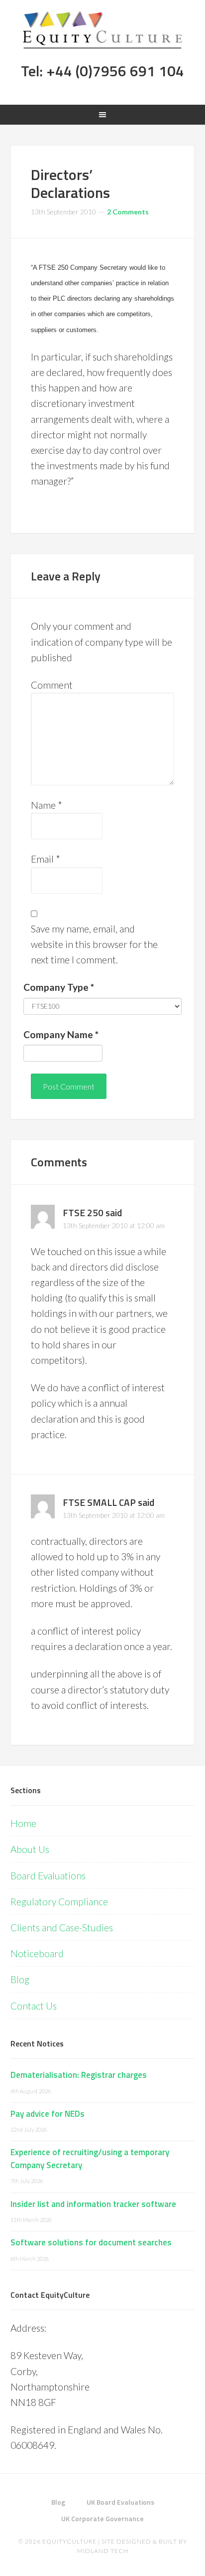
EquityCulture (69, 2541)
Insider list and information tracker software (93, 2204)
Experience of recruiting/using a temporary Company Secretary (90, 2159)
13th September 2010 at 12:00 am (114, 1225)
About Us (30, 1849)
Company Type (59, 987)
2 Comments (128, 212)
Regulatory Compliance (59, 1902)
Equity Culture (103, 30)
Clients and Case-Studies (62, 1928)
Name (47, 805)
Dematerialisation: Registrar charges (79, 2075)
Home (23, 1823)
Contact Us (34, 2006)
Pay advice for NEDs (48, 2114)
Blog (20, 1979)
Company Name (61, 1034)
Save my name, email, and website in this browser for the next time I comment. (94, 944)
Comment (52, 685)
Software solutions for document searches (91, 2242)
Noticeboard (37, 1953)
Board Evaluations (48, 1876)
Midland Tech (103, 2551)
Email (46, 859)
